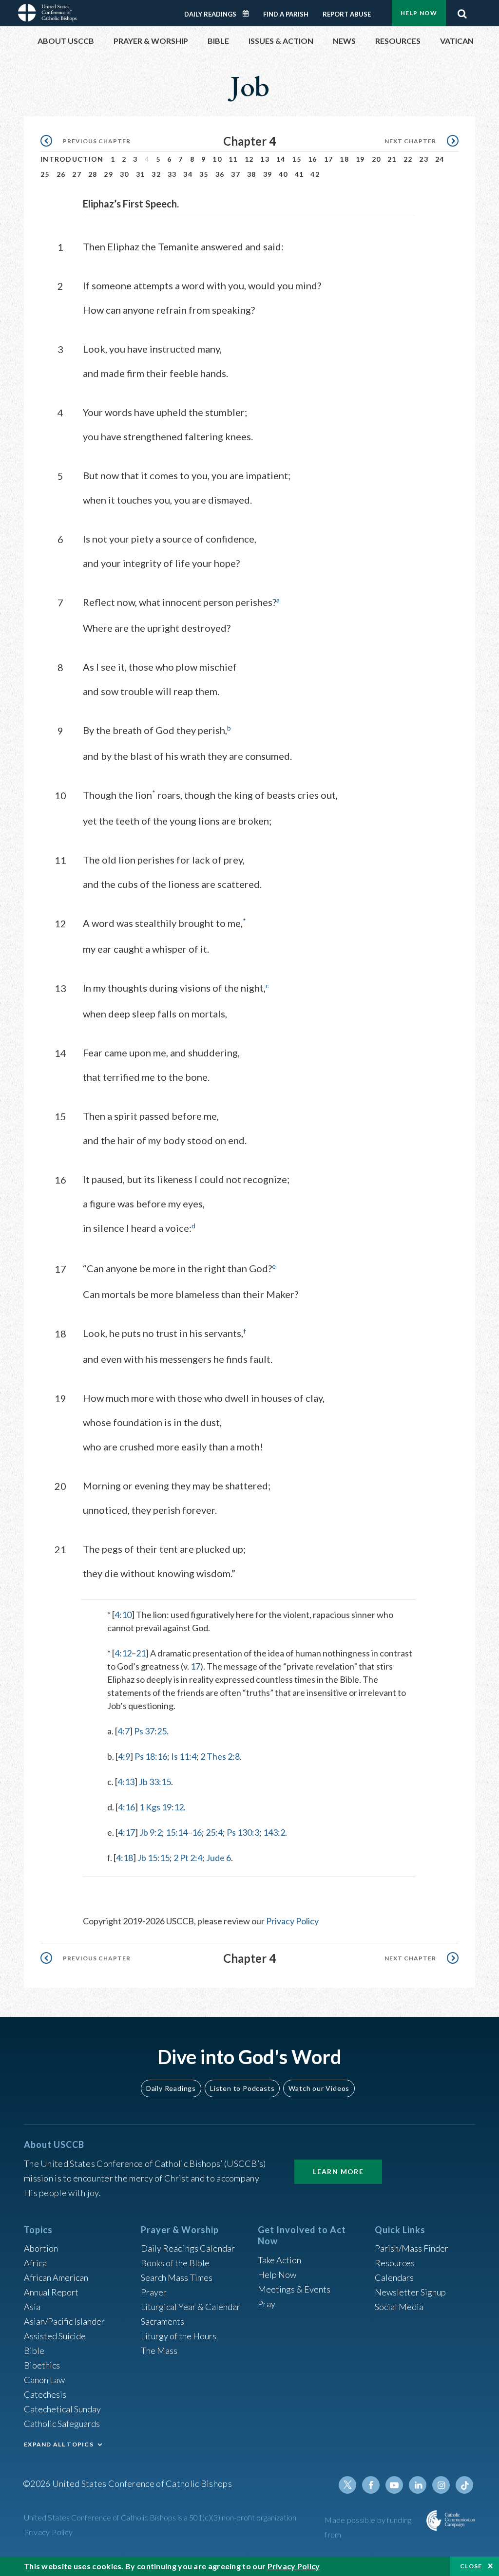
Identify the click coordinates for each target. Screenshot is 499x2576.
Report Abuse (347, 14)
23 (424, 159)
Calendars (394, 2277)
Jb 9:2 (151, 1832)
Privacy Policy (292, 1921)
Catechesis (45, 2394)
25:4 (214, 1832)
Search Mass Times (177, 2277)
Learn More (338, 2172)
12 (249, 159)
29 (108, 174)
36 (220, 174)
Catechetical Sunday (62, 2409)
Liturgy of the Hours (179, 2336)
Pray (267, 2304)
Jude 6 (219, 1858)
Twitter (347, 2485)
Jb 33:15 (155, 1782)
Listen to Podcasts (242, 2088)
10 (217, 159)
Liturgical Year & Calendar (191, 2307)
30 (125, 174)
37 (236, 174)
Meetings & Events (294, 2289)
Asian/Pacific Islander (64, 2321)
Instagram (441, 2485)
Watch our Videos (319, 2088)
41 (299, 174)
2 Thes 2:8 (220, 1756)
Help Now (419, 13)
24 (440, 159)
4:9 (124, 1756)
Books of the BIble (175, 2263)
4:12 (123, 1653)
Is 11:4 (184, 1756)
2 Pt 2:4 (188, 1858)
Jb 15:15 (154, 1858)
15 (297, 159)
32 (156, 174)
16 (313, 159)
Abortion (41, 2248)
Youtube (394, 2485)
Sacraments (163, 2321)
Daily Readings (210, 14)
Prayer (154, 2292)
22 (408, 159)
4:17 (126, 1832)
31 (141, 174)
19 (360, 159)
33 (172, 174)
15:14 (177, 1832)
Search (462, 11)
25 (45, 174)
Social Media (399, 2307)
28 (93, 174)
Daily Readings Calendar (249, 14)
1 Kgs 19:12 (162, 1807)
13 (265, 159)
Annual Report (51, 2292)
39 (268, 174)
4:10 (123, 1615)
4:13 (126, 1782)
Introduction (72, 159)
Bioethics (42, 2365)
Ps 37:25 (150, 1731)
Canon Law (44, 2380)
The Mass (159, 2350)
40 (283, 174)
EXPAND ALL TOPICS (59, 2444)
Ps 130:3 (243, 1832)
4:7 (124, 1731)
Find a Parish (286, 14)
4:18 (125, 1858)
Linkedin (418, 2485)
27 (77, 174)
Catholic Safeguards (62, 2424)
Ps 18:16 (151, 1756)
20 (376, 159)
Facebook (371, 2485)
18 (344, 159)
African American (56, 2277)
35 (204, 174)
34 (188, 174)
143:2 (274, 1832)
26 (61, 174)
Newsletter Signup (410, 2292)
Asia (32, 2307)
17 (329, 159)
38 (252, 174)
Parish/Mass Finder (412, 2248)
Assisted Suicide (55, 2336)
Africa (35, 2263)
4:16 (126, 1807)
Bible (34, 2350)
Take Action (279, 2260)
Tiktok (464, 2485)
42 (315, 174)
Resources (395, 2263)
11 (233, 159)
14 (281, 159)
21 (392, 159)
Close (471, 2566)
